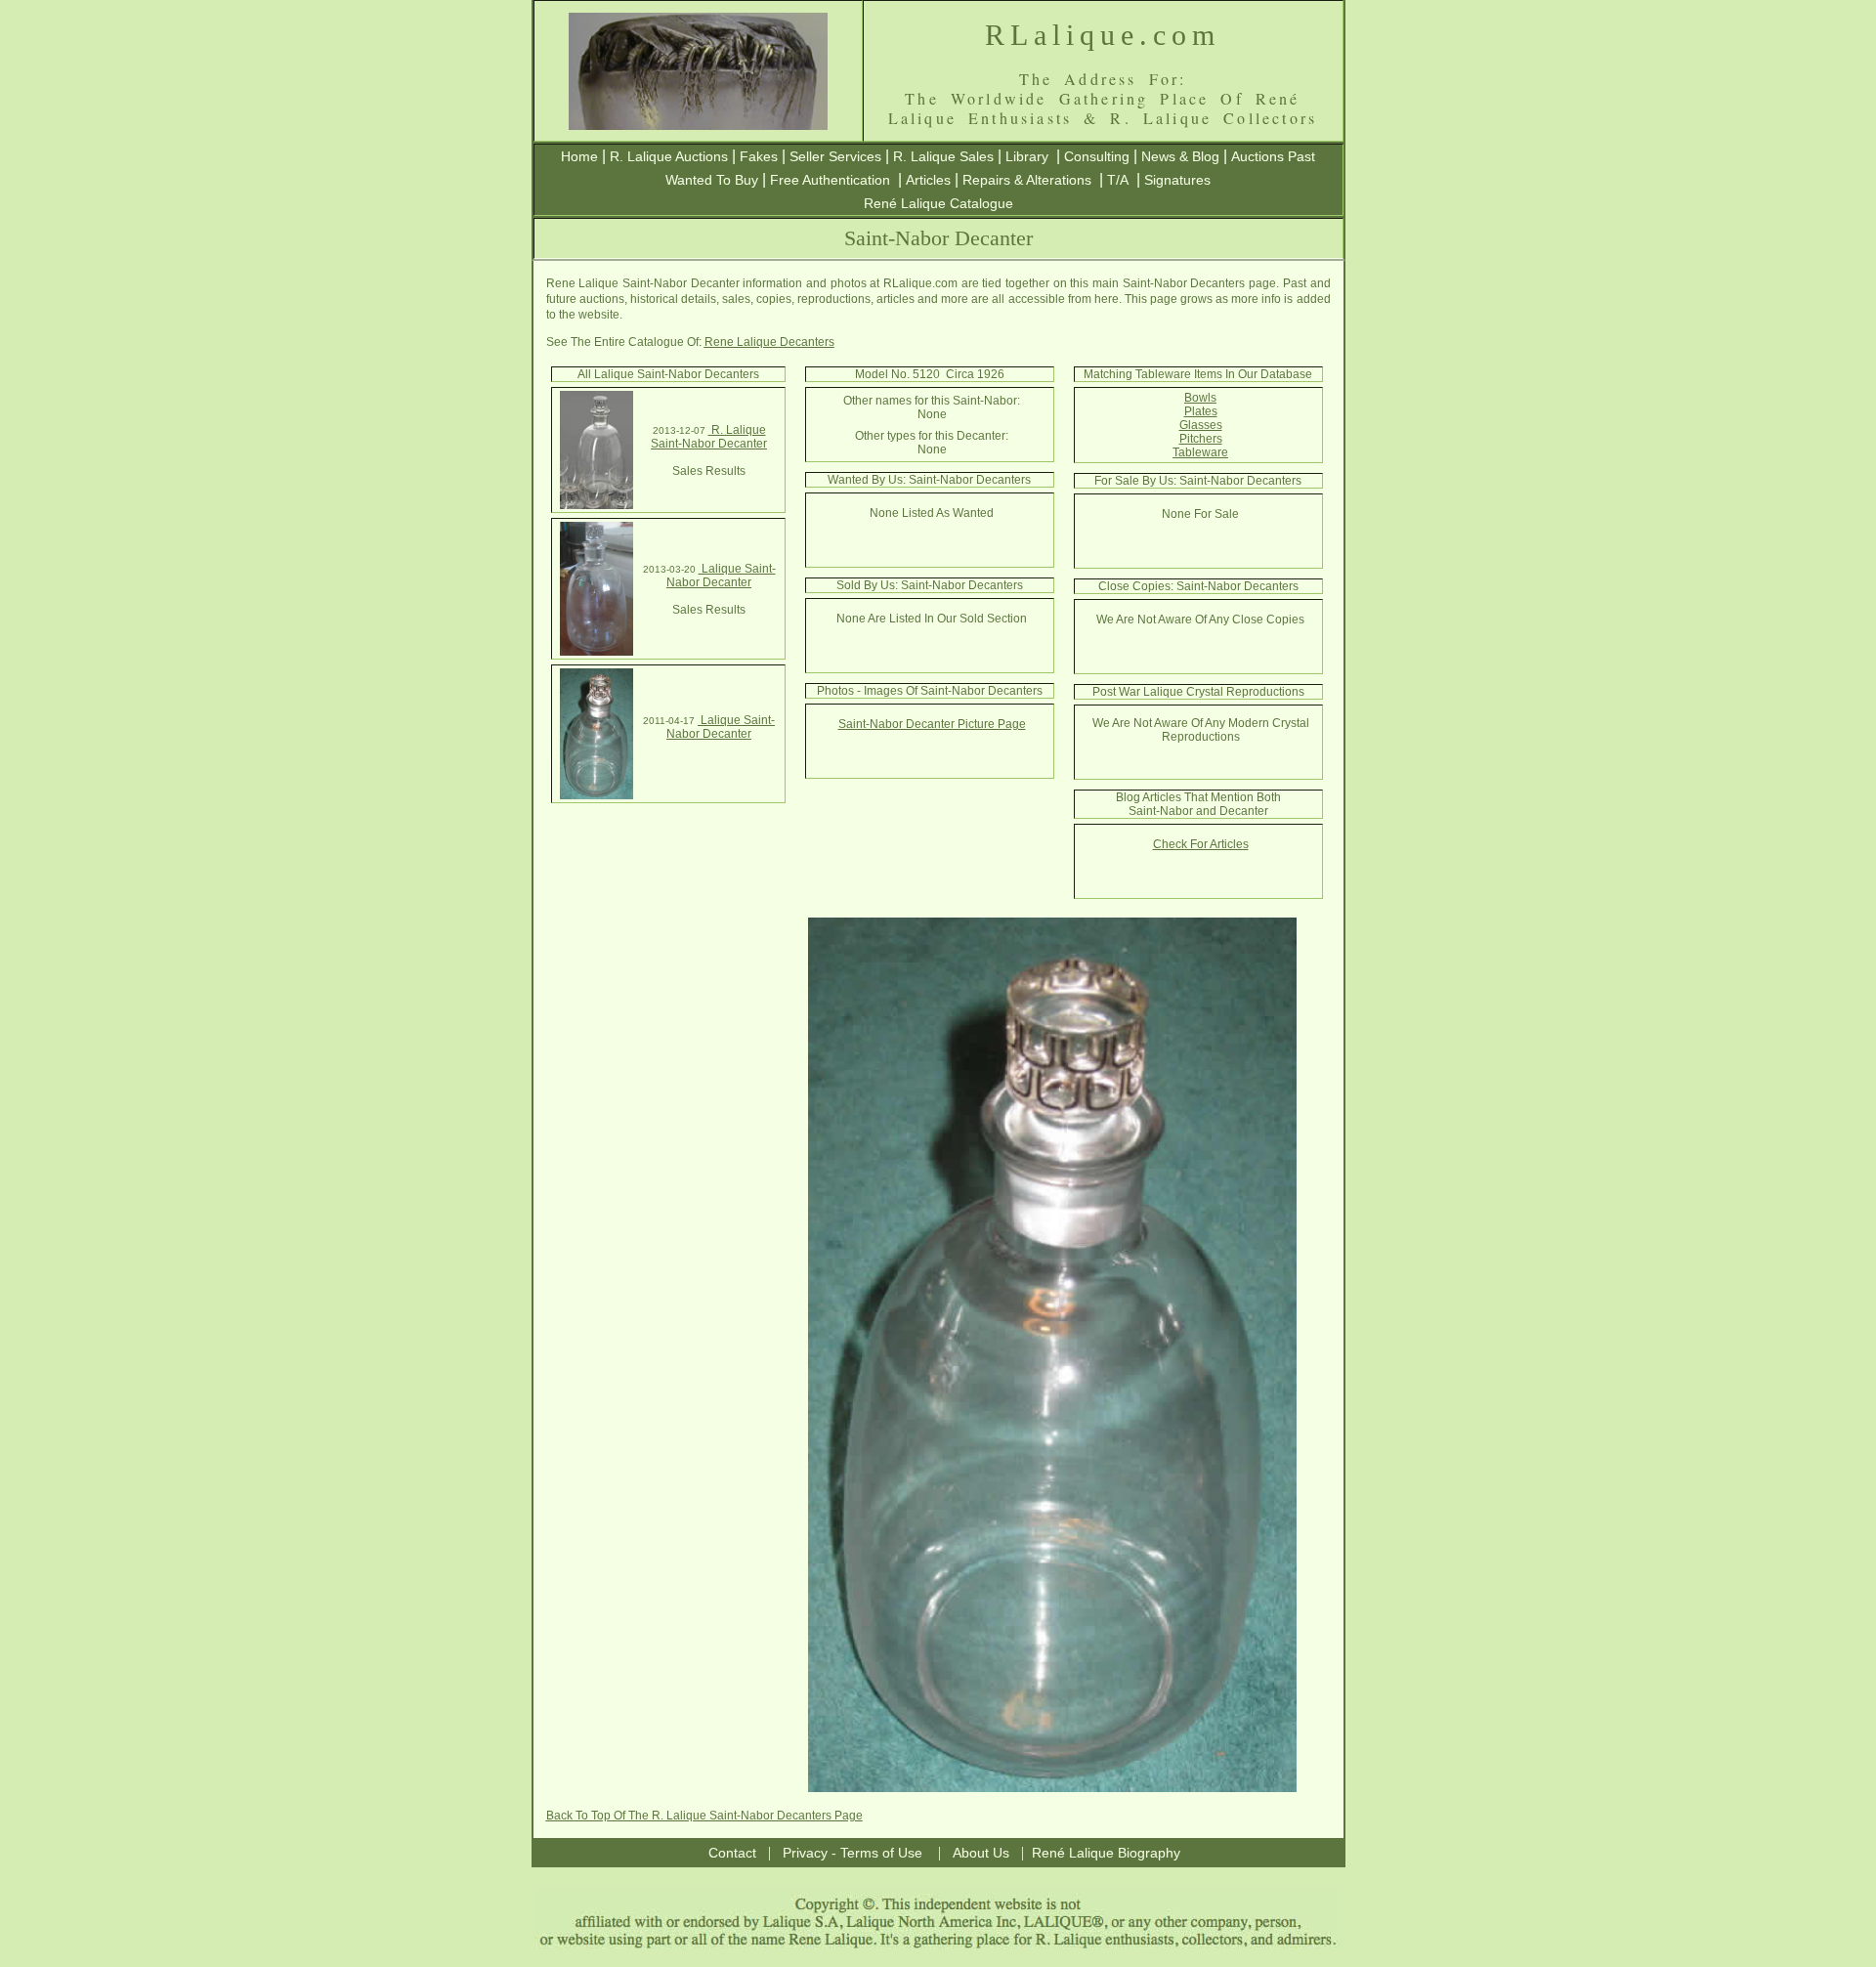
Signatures (1177, 180)
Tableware (1200, 452)
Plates (1201, 411)
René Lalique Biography (1106, 1853)
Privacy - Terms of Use (853, 1853)
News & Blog (1180, 156)
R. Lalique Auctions (669, 156)
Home (579, 156)
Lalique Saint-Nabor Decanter (721, 576)
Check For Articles (1201, 844)
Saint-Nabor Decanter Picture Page (932, 724)
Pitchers (1201, 439)
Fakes (759, 156)
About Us (981, 1853)
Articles (928, 180)
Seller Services (835, 156)
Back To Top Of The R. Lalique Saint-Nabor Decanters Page (704, 1816)
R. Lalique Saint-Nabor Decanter (709, 437)
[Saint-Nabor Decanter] (597, 505)
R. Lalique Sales (943, 156)
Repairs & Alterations (1027, 180)
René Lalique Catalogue (938, 203)
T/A (1118, 180)
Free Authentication (830, 180)
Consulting (1097, 156)
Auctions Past (1273, 156)
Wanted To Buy (712, 180)
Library (1027, 156)
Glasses (1201, 425)
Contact (732, 1853)
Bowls (1200, 398)
